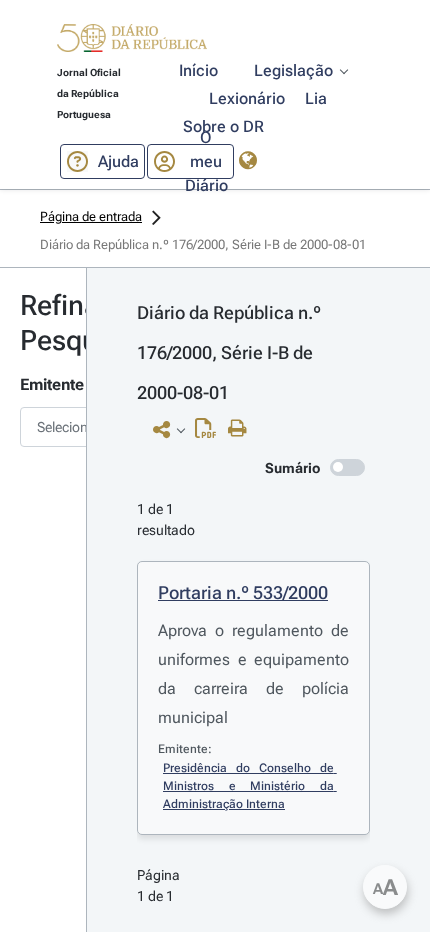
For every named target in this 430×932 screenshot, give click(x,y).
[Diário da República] (132, 42)
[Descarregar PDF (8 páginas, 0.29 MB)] (210, 433)
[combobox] (43, 427)
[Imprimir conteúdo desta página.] (242, 429)
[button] (132, 41)
